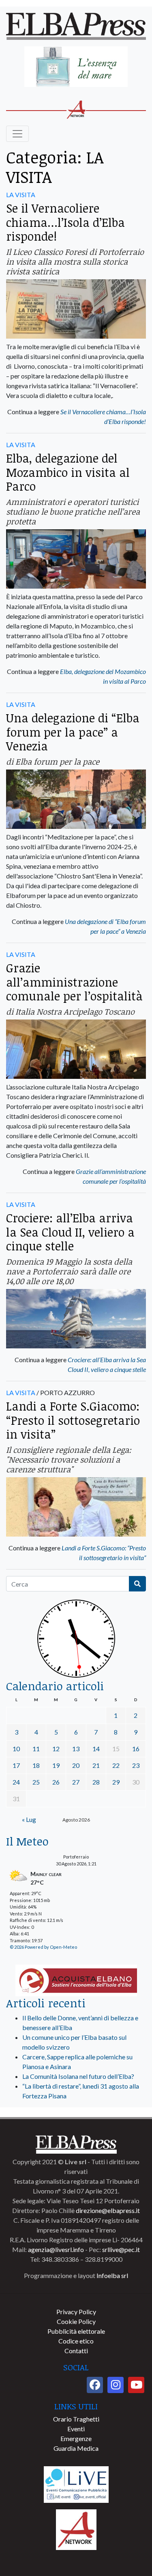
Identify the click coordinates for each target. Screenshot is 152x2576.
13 (76, 1749)
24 (16, 1782)
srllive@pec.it (121, 2249)
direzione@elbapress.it (108, 2210)
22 (116, 1765)
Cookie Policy (76, 2321)
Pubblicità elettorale (76, 2331)
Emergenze (76, 2438)
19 (56, 1765)
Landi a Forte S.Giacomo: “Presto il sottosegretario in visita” (73, 1420)
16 (136, 1749)
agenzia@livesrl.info (56, 2249)
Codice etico (76, 2341)
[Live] (76, 2484)
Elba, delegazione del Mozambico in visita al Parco (68, 472)
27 (76, 1782)
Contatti (76, 2351)
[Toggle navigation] (17, 134)
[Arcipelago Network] (76, 2529)
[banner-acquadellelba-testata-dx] (76, 67)
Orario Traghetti (76, 2419)
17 (16, 1765)
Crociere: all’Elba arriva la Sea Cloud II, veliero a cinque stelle (70, 1232)
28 (96, 1782)
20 (76, 1765)
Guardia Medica (76, 2448)
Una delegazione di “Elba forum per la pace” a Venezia (73, 732)
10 (16, 1749)
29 (116, 1782)
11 (36, 1749)
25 (36, 1782)
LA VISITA (21, 195)
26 (56, 1782)
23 (136, 1765)
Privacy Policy (76, 2312)
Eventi (76, 2429)
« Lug (29, 1819)
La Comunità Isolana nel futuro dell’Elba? (78, 2076)
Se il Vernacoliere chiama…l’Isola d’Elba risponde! (65, 222)
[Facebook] (95, 2385)
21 (96, 1765)
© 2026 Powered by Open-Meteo (43, 1947)
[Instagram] (116, 2385)
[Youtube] (136, 2385)
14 (96, 1749)
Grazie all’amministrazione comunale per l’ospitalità (74, 982)
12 (56, 1749)
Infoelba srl (112, 2275)
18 (36, 1765)
